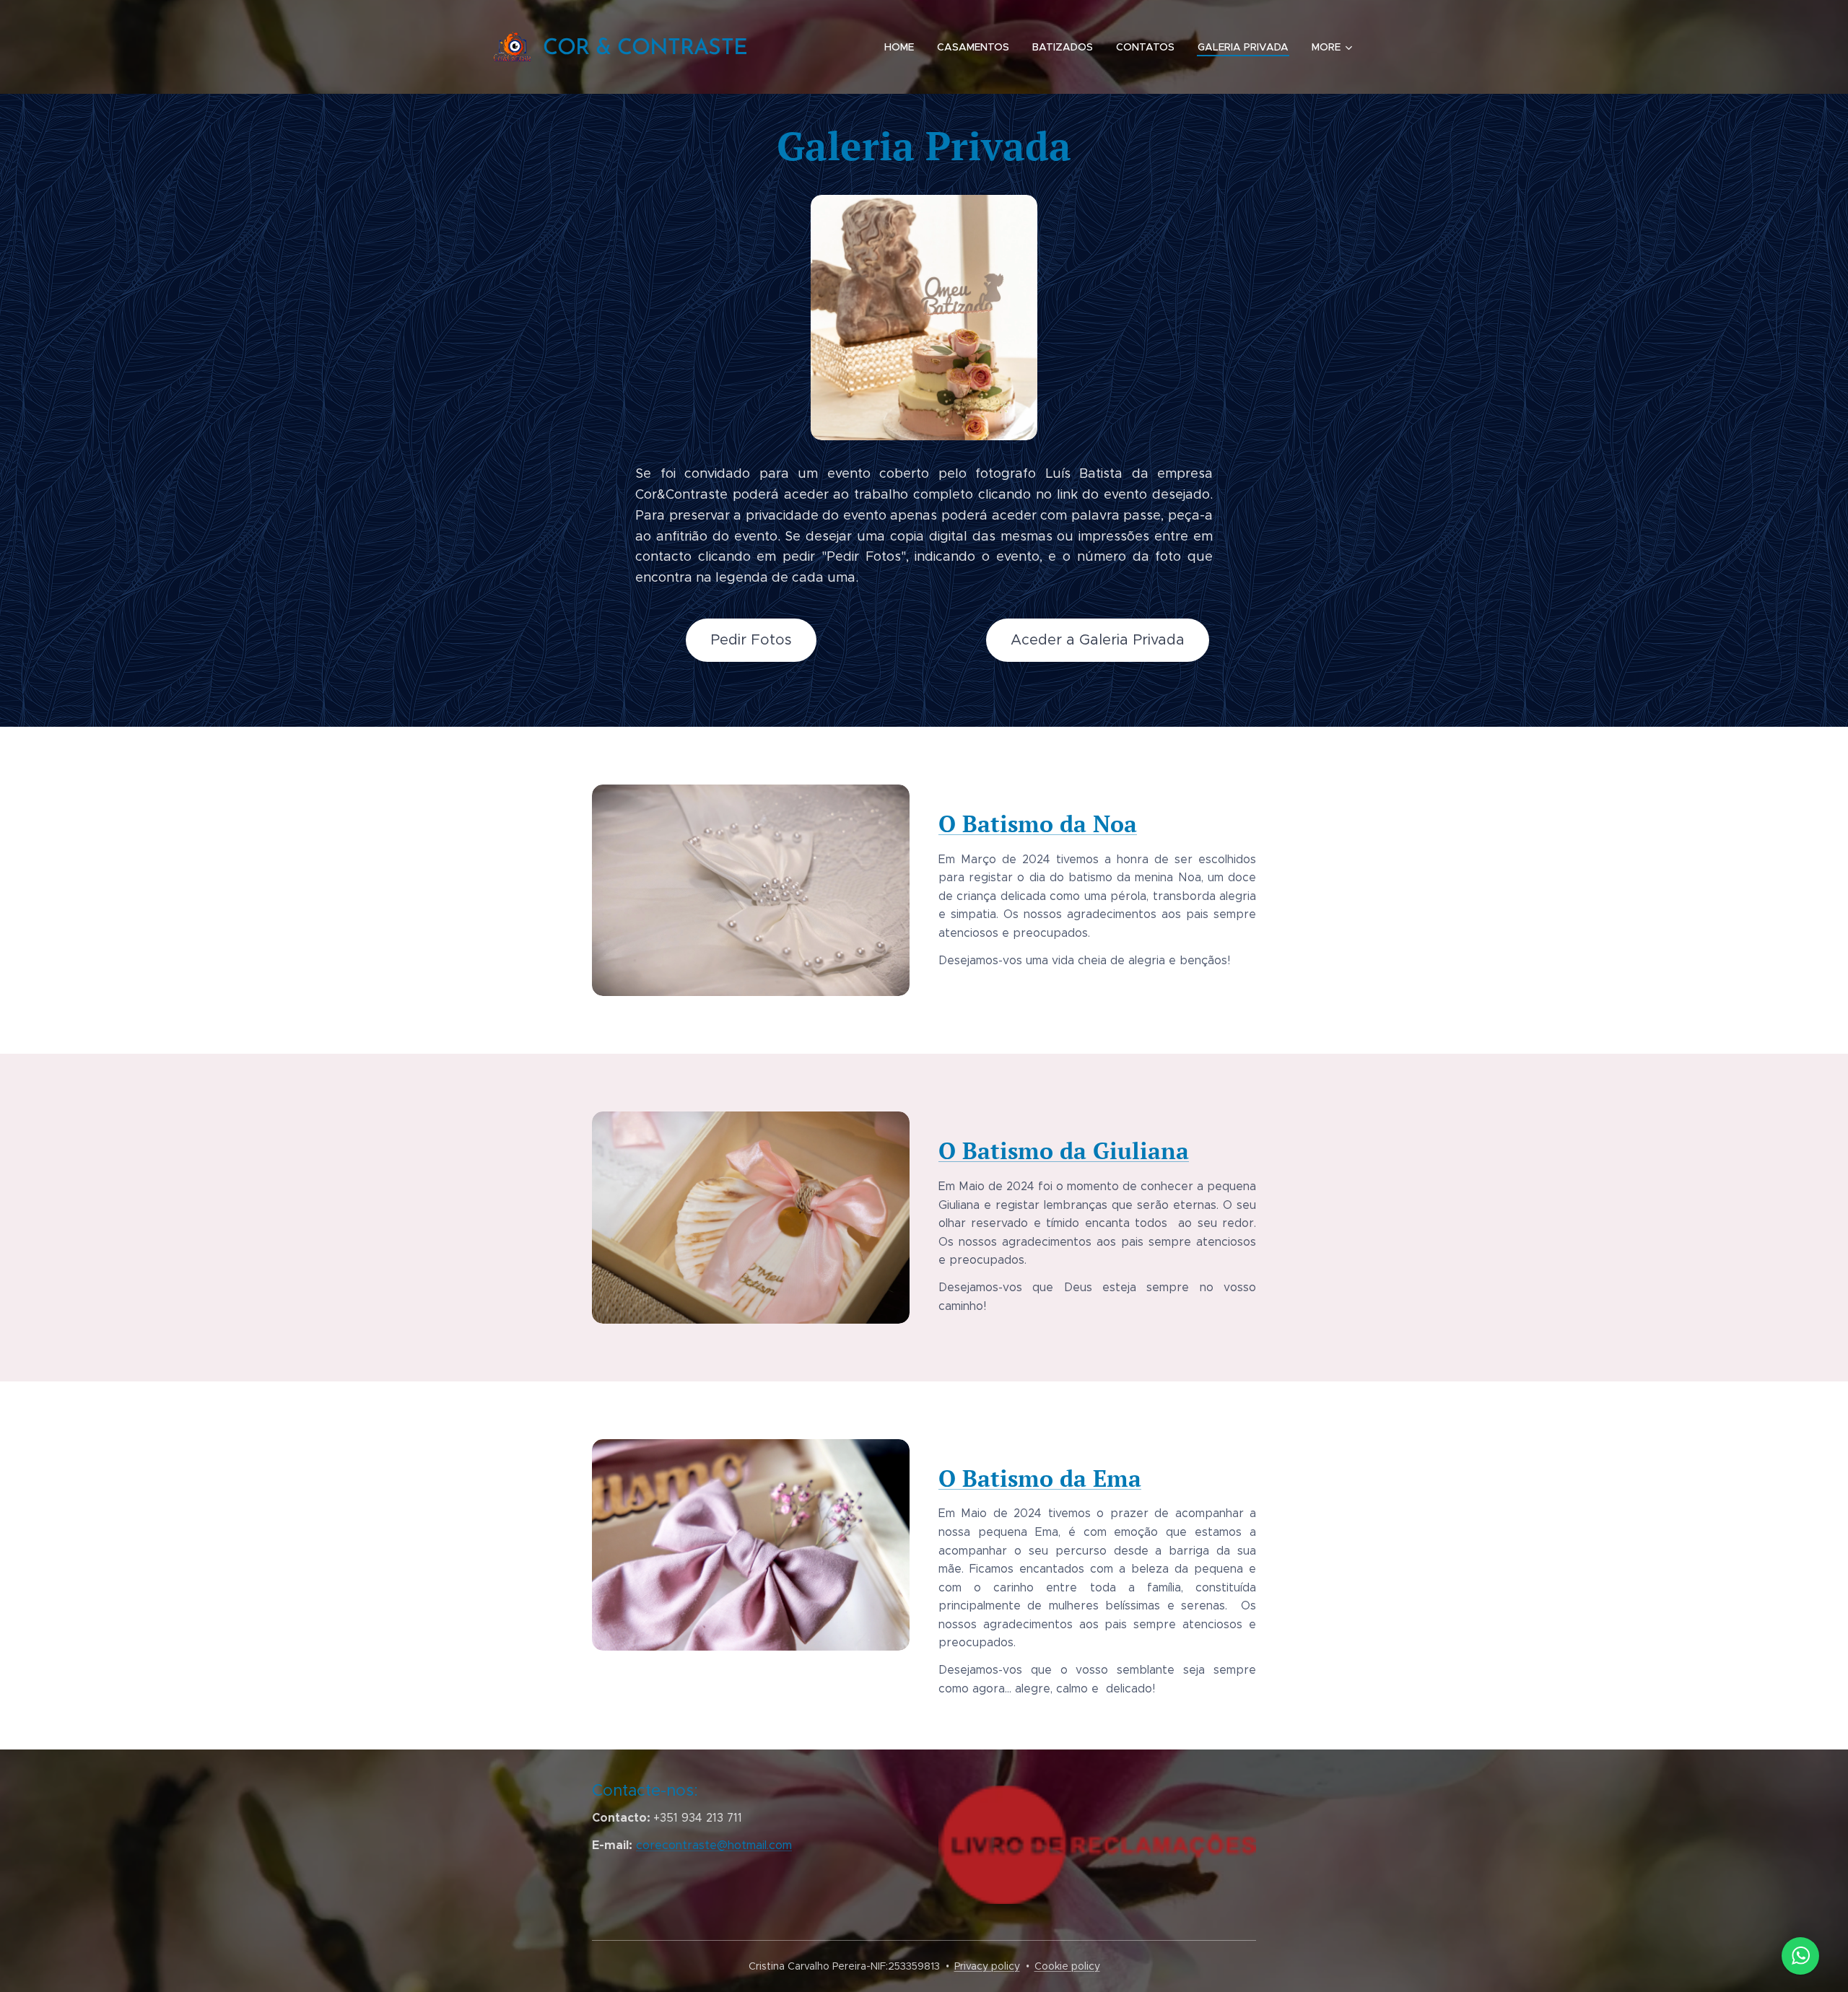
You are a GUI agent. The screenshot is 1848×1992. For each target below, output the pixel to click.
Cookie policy (1067, 1966)
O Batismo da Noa (1038, 824)
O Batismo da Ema (1040, 1478)
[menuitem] (903, 47)
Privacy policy (987, 1966)
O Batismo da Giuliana (1064, 1150)
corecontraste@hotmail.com (714, 1845)
